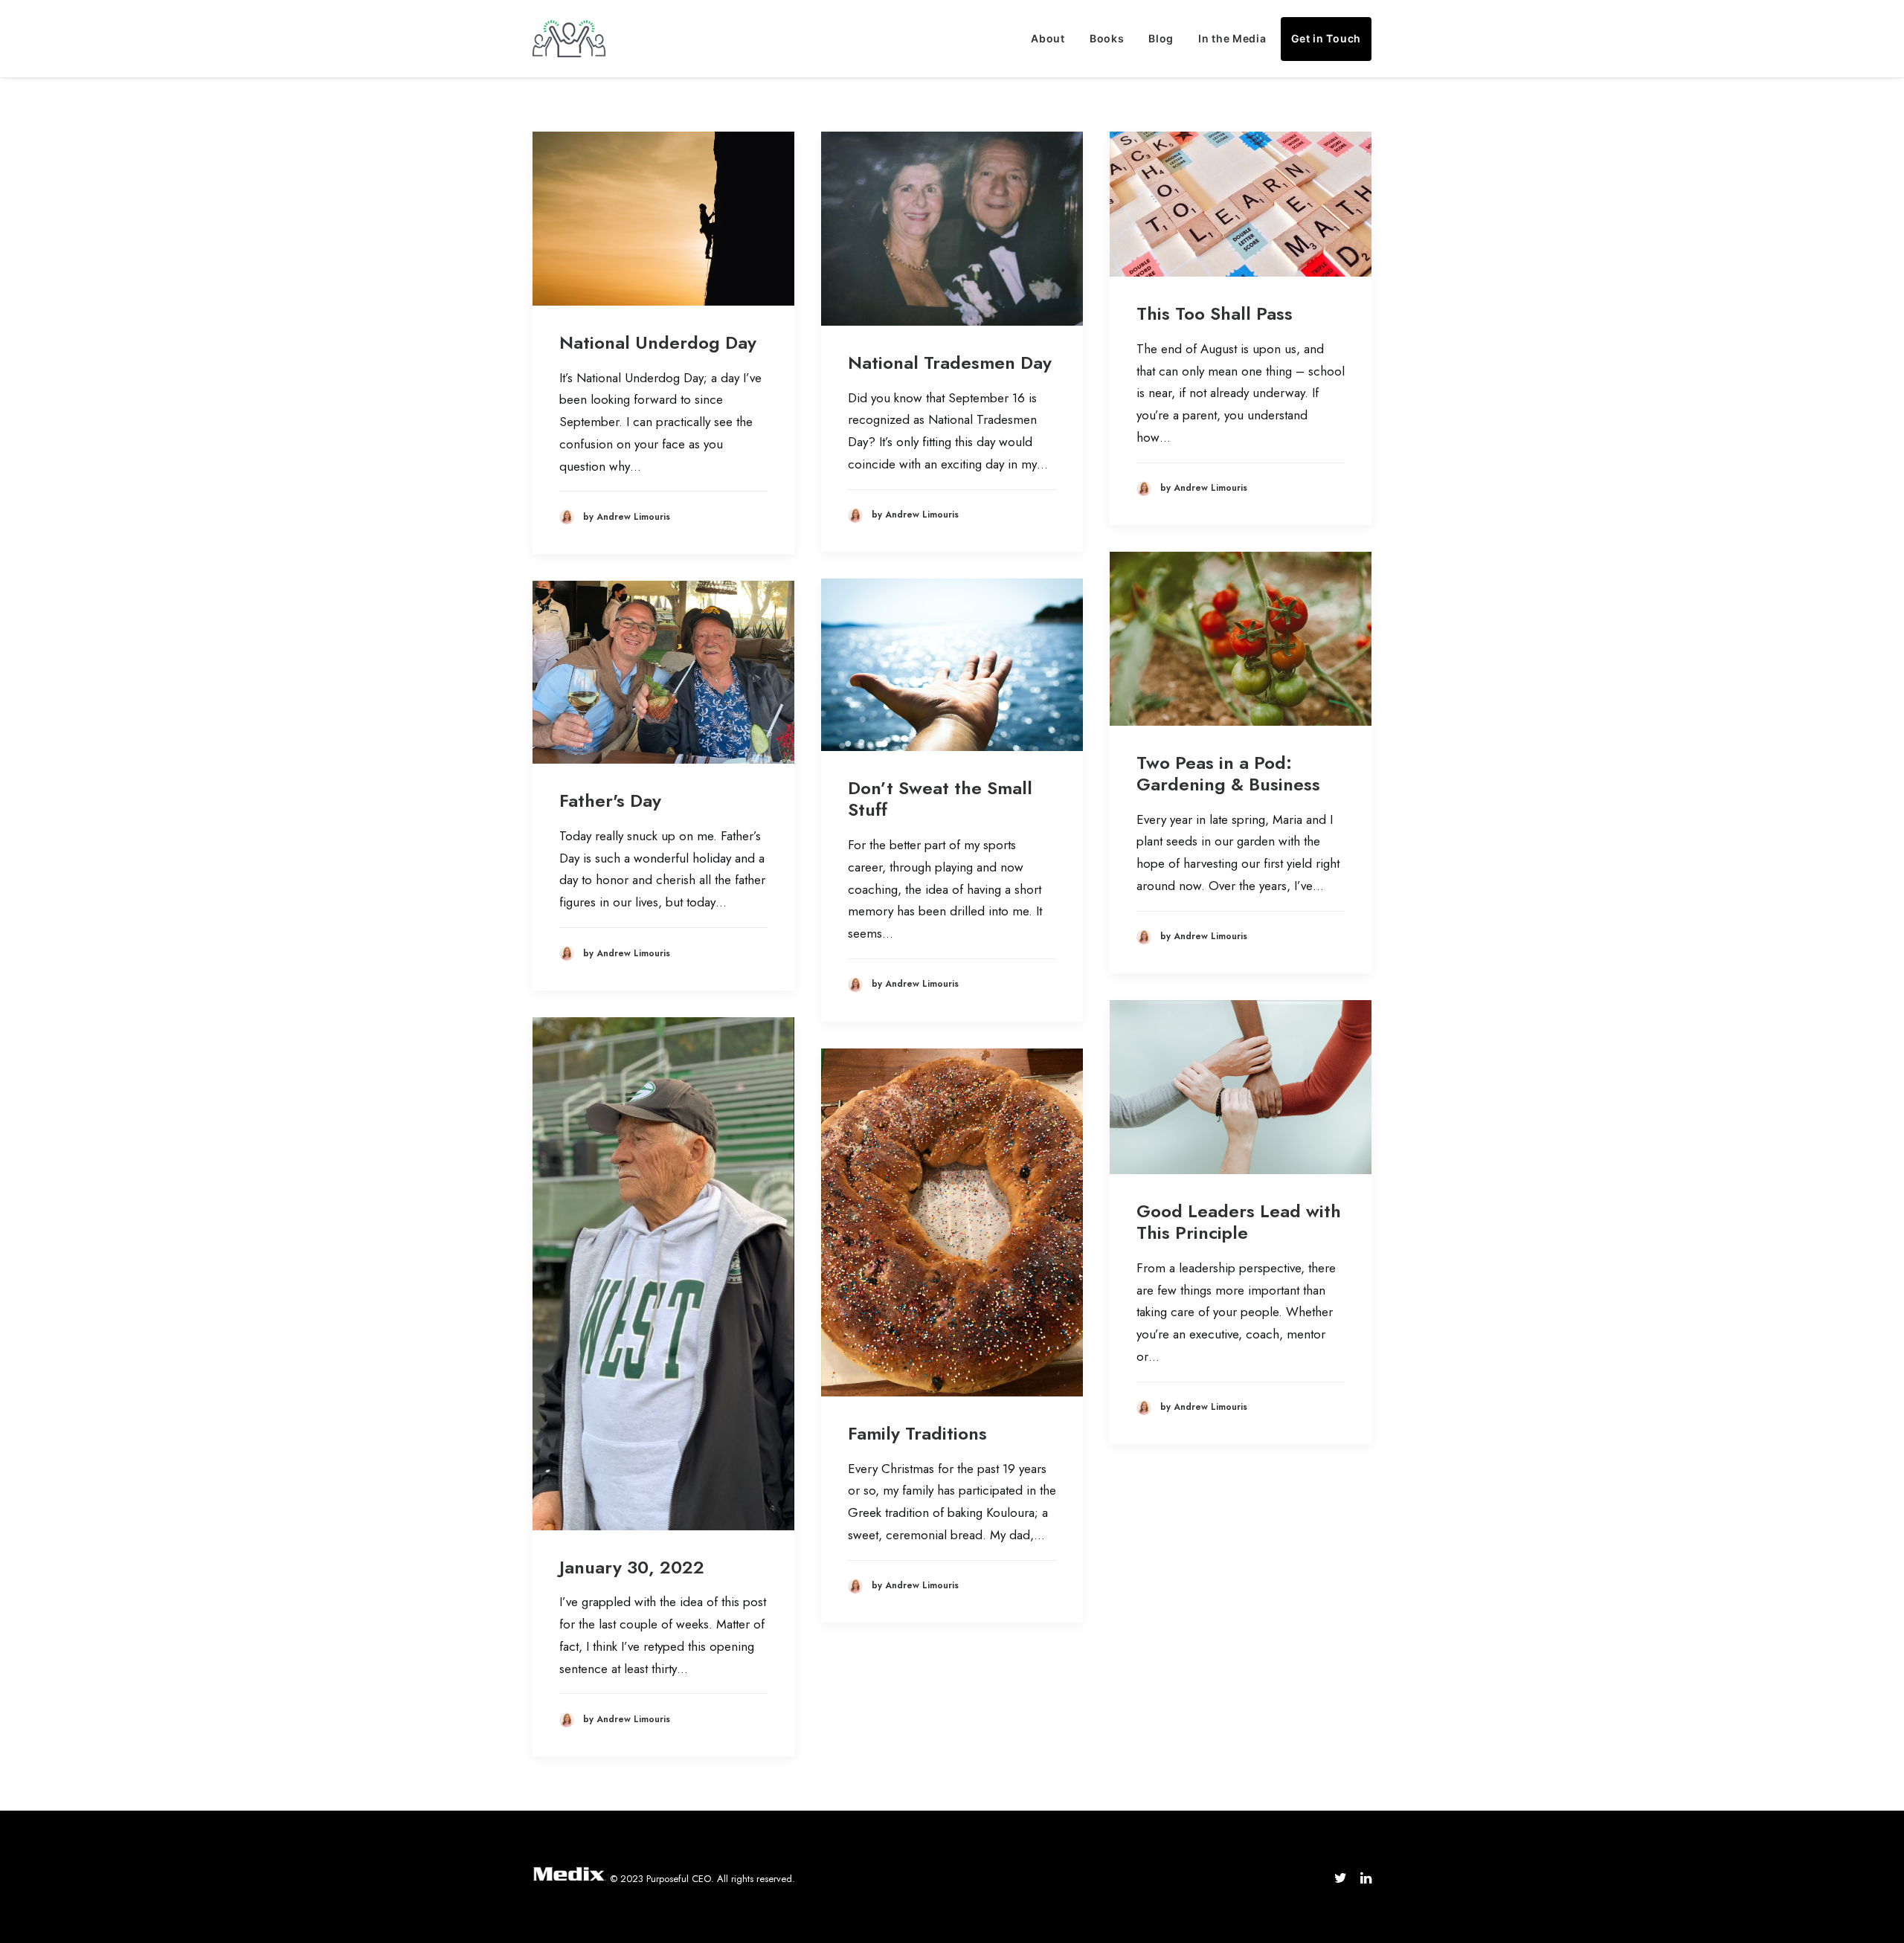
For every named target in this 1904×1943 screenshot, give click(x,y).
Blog (1161, 38)
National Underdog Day (658, 342)
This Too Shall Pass (1215, 313)
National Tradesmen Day (950, 362)
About (1048, 38)
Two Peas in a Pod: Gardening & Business (1228, 773)
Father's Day (610, 800)
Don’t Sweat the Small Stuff (940, 799)
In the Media (1232, 38)
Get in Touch (1326, 38)
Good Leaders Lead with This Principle (1239, 1222)
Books (1107, 38)
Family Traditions (917, 1433)
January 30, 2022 (632, 1567)
